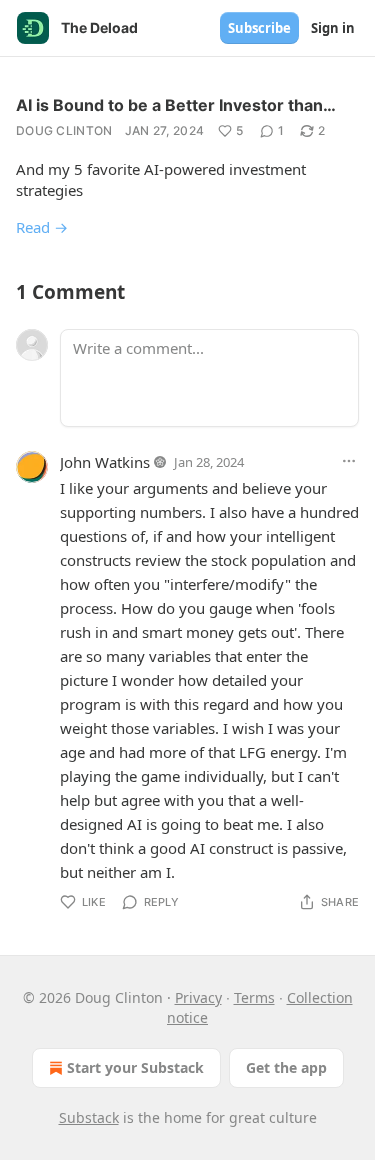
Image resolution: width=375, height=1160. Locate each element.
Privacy (198, 997)
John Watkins (105, 462)
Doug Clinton (64, 130)
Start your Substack (135, 1067)
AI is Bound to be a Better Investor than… (176, 105)
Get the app (286, 1067)
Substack (89, 1117)
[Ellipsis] (349, 461)
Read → (42, 227)
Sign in (333, 28)
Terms (254, 997)
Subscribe (259, 28)
